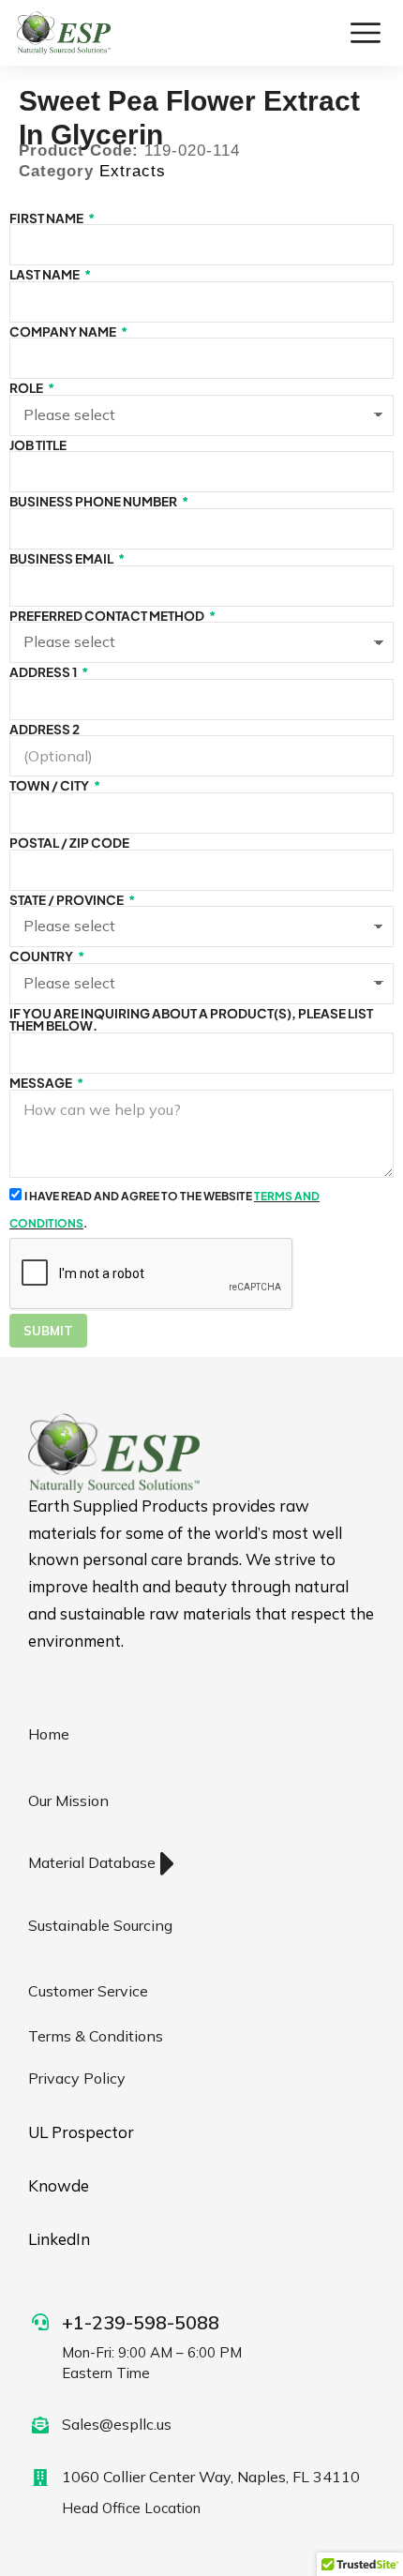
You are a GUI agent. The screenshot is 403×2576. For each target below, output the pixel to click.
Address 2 (45, 730)
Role (27, 388)
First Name (47, 218)
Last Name (45, 275)
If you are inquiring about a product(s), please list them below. (191, 1020)
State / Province (67, 900)
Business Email (62, 559)
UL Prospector (81, 2132)
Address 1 (44, 672)
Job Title (38, 445)
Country (42, 957)
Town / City (50, 786)
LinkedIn (59, 2239)
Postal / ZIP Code (69, 843)
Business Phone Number (94, 502)
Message (42, 1083)
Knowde (59, 2185)
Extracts (133, 171)
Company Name (64, 332)
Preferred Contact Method (108, 616)
